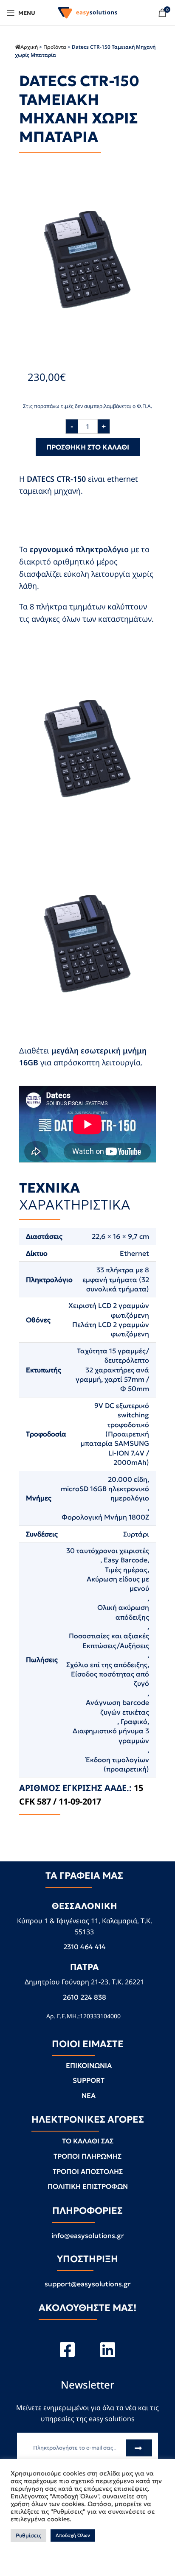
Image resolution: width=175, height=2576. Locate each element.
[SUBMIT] (139, 2448)
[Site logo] (87, 12)
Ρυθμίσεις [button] (28, 2535)
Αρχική (29, 47)
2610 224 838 (85, 1997)
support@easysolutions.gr (88, 2284)
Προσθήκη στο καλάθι (88, 447)
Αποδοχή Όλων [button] (73, 2535)
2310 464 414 (85, 1947)
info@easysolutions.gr (88, 2235)
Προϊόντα (55, 47)
